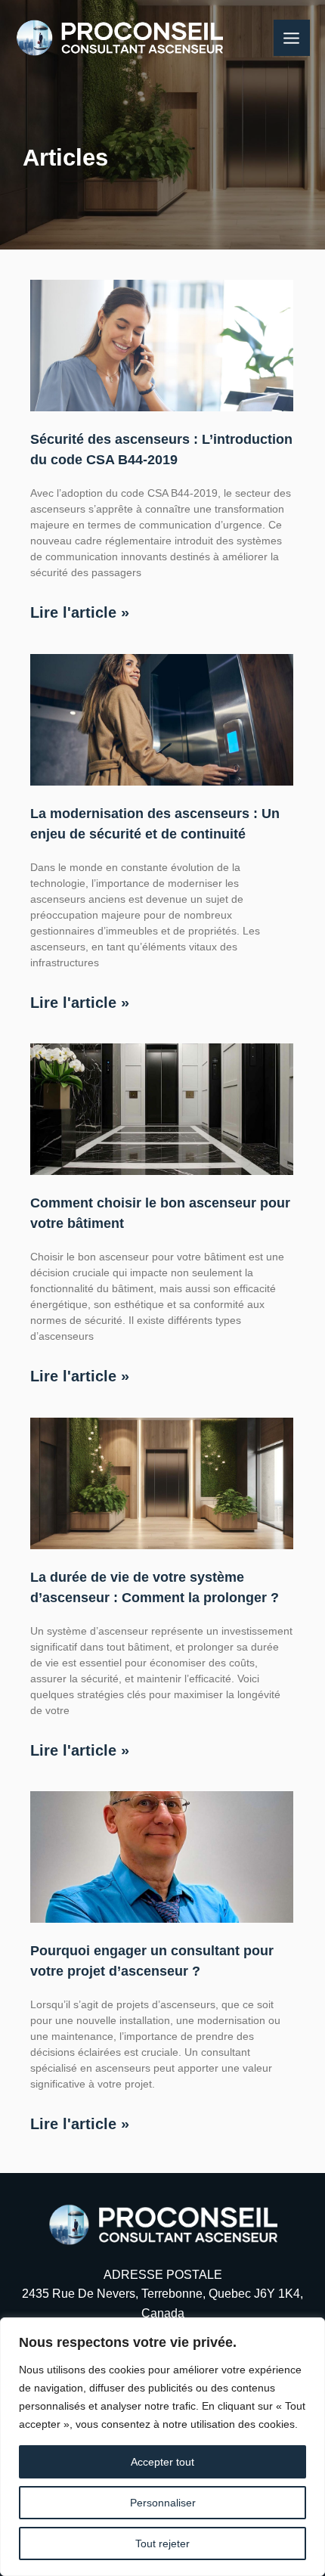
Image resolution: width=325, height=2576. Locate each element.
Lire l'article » (80, 612)
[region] (162, 2447)
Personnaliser (163, 2503)
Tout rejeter (162, 2543)
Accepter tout (162, 2462)
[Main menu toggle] (292, 38)
